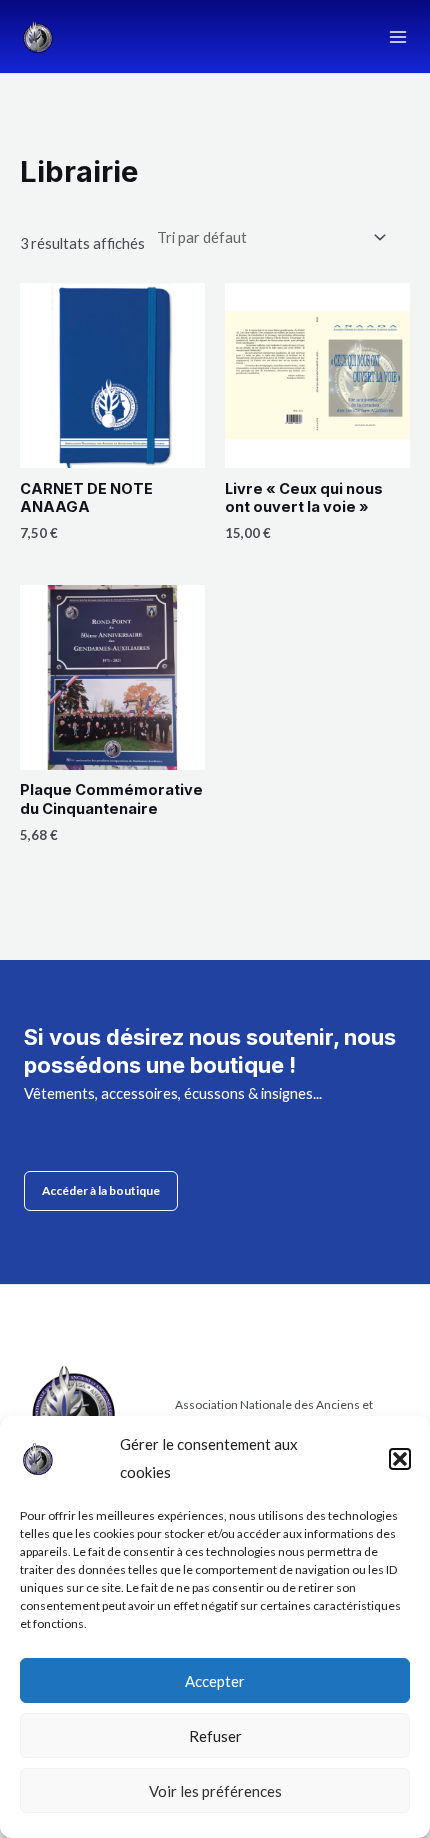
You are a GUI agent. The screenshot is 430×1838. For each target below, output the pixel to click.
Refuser (215, 1736)
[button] (400, 1459)
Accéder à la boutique (101, 1190)
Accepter (215, 1681)
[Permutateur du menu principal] (398, 36)
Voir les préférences (215, 1791)
